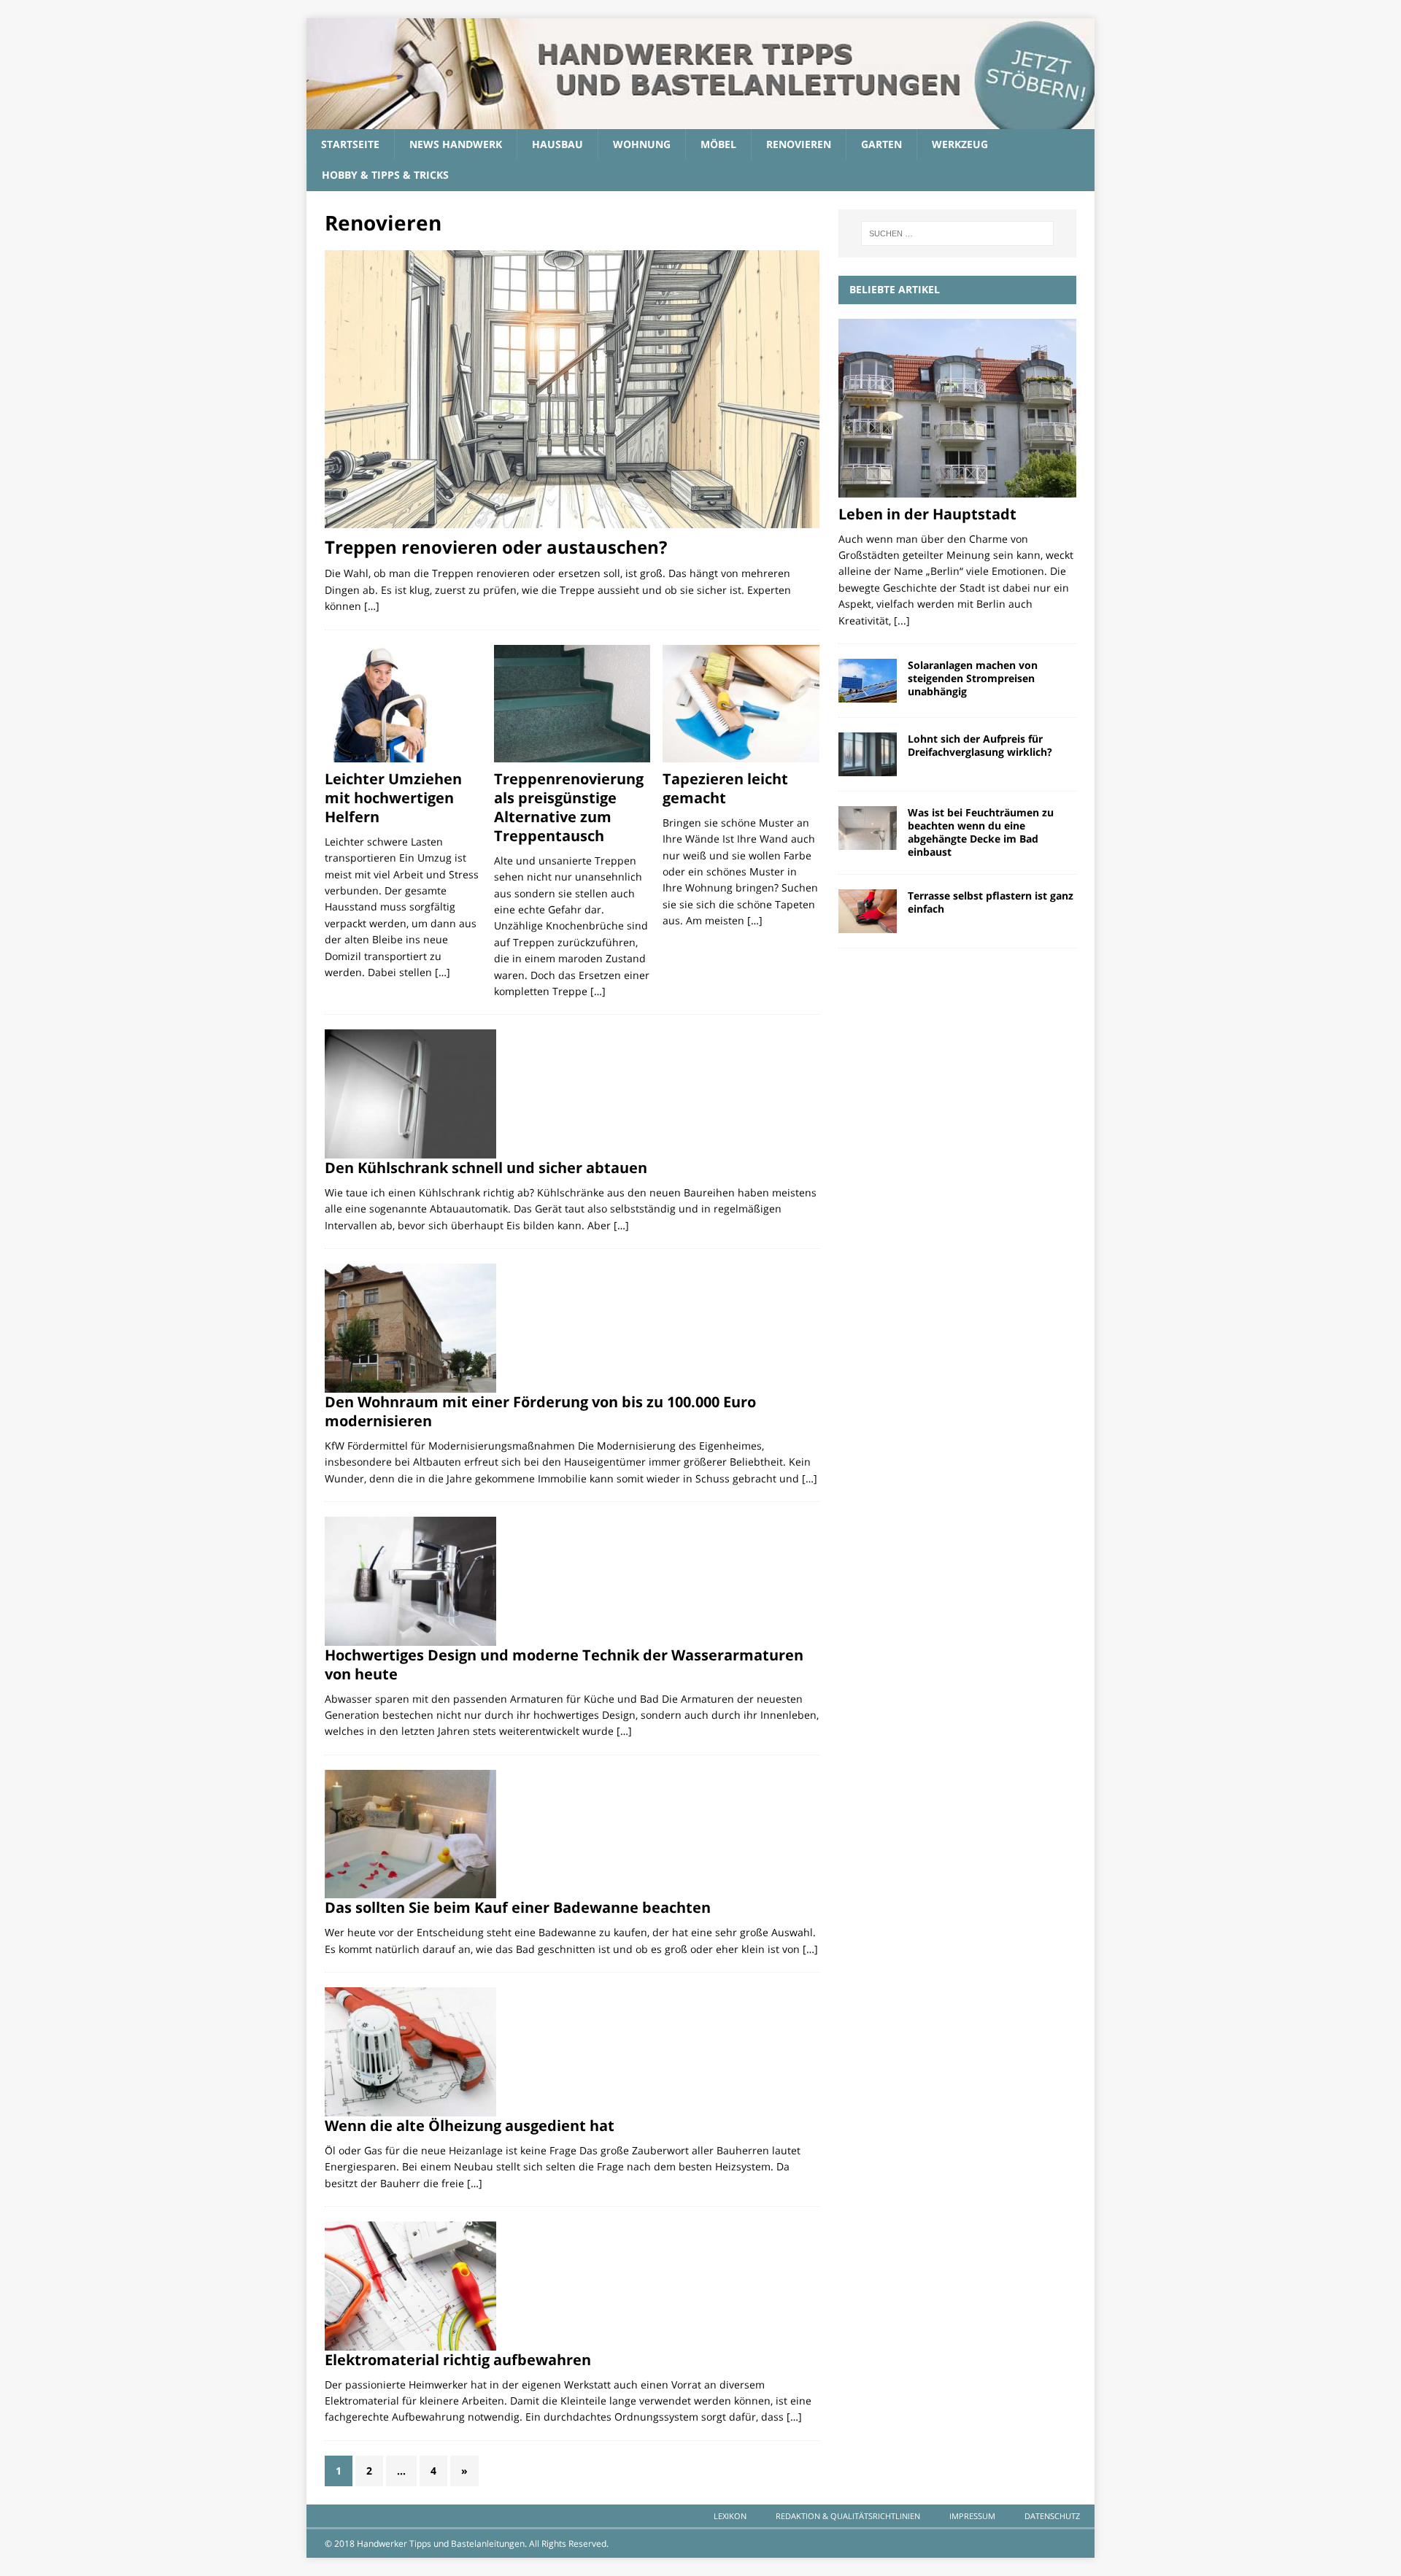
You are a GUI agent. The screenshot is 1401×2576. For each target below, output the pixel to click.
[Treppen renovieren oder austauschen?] (572, 389)
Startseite (350, 144)
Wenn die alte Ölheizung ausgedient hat (470, 2126)
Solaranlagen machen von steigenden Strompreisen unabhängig (973, 678)
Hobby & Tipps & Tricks (385, 175)
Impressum (972, 2516)
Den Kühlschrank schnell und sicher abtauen (486, 1168)
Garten (881, 144)
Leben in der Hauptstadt (927, 514)
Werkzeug (960, 144)
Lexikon (730, 2516)
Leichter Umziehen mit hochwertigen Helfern (393, 798)
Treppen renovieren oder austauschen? (496, 547)
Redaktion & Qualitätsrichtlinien (848, 2516)
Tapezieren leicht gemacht (725, 788)
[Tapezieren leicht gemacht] (741, 704)
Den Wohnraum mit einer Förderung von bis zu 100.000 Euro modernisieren (540, 1411)
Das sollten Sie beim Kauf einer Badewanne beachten (518, 1907)
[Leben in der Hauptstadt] (957, 408)
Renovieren (799, 144)
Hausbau (557, 144)
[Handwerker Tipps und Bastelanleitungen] (700, 121)
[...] (902, 620)
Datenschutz (1052, 2516)
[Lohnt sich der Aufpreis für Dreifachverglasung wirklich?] (868, 754)
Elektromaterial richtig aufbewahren (458, 2360)
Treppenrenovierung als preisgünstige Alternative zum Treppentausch (569, 807)
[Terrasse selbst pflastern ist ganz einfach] (868, 911)
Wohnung (642, 144)
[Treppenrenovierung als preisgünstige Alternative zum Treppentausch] (572, 704)
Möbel (718, 144)
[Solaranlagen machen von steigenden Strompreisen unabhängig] (868, 681)
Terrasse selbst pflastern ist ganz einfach (991, 902)
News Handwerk (456, 144)
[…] (372, 606)
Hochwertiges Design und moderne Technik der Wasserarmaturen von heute (564, 1664)
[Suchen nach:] (957, 233)
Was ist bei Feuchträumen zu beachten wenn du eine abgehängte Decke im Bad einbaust (981, 832)
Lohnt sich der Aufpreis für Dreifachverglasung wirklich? (980, 745)
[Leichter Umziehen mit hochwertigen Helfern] (403, 704)
